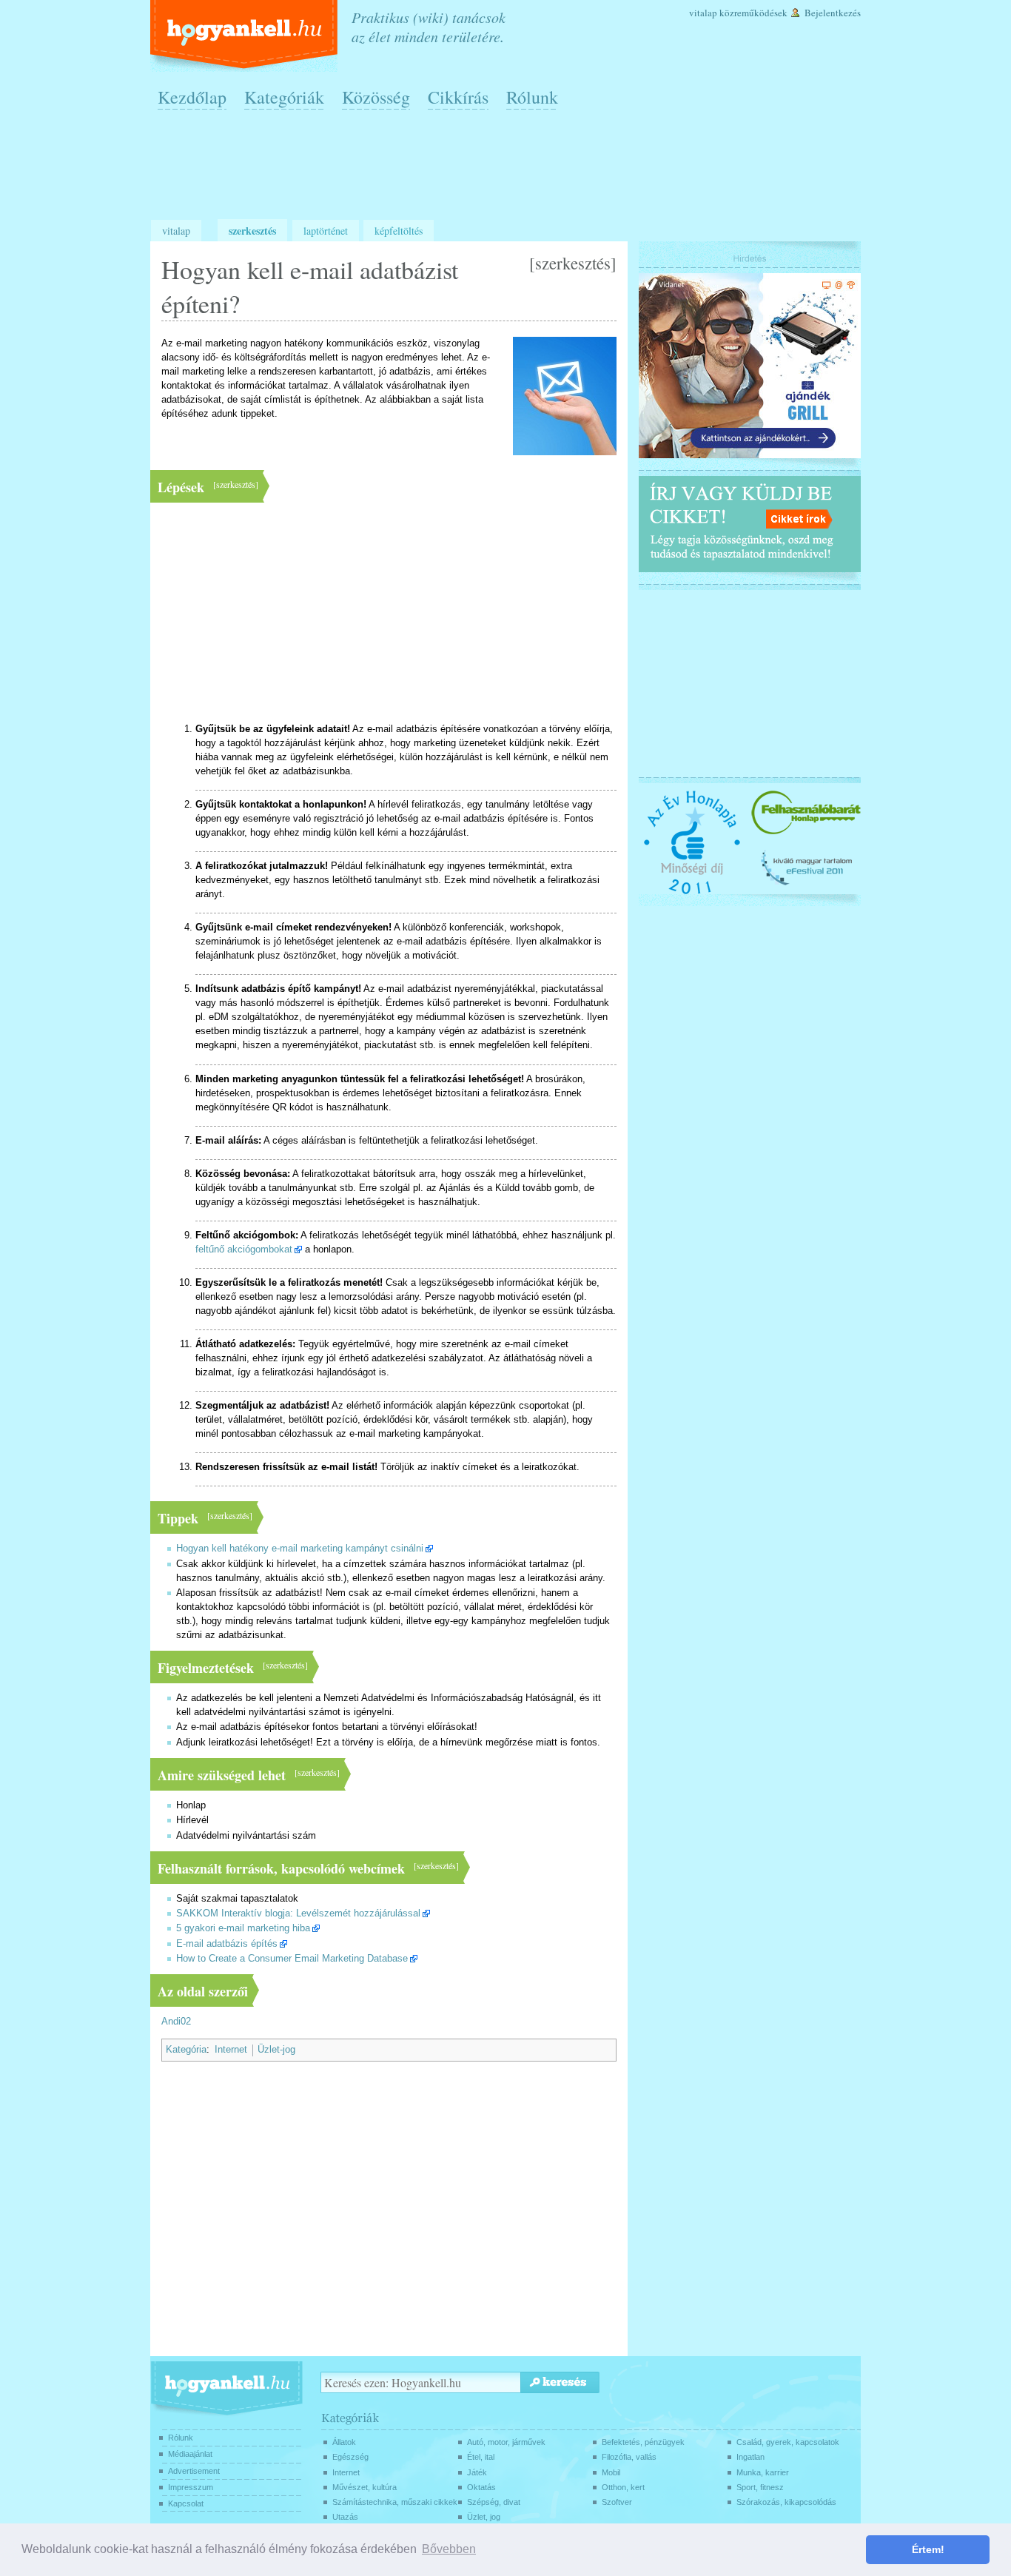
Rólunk (532, 97)
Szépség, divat (494, 2502)
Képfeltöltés (399, 231)
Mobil (611, 2472)
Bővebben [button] (449, 2549)
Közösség (376, 97)
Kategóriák (284, 97)
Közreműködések (753, 13)
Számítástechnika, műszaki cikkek (395, 2502)
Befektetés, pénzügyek (643, 2442)
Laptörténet (326, 231)
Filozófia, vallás (629, 2457)
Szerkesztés (252, 231)
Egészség (350, 2457)
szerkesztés (573, 263)
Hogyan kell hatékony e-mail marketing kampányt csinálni (300, 1549)
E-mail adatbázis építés (227, 1944)
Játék (477, 2472)
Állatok (344, 2442)
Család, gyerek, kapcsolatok (788, 2442)
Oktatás (481, 2487)
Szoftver (617, 2502)
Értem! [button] (928, 2549)
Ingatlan (750, 2457)
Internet (231, 2050)
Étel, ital (481, 2457)
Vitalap (703, 13)
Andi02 (176, 2022)
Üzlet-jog (276, 2050)
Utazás (345, 2517)
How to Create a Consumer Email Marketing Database (292, 1959)
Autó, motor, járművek (506, 2442)
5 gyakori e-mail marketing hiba (243, 1928)
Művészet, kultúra (365, 2487)
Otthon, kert (623, 2487)
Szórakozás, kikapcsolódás (786, 2502)
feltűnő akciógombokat (244, 1250)
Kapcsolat (186, 2503)
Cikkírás (458, 97)
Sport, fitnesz (760, 2487)
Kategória (186, 2050)
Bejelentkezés (833, 13)
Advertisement (194, 2471)
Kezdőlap (192, 97)
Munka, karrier (763, 2472)
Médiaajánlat (190, 2454)
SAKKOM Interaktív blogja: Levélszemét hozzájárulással (298, 1913)
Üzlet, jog (484, 2517)
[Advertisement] (509, 171)
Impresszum (191, 2487)
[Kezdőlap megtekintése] (245, 36)
